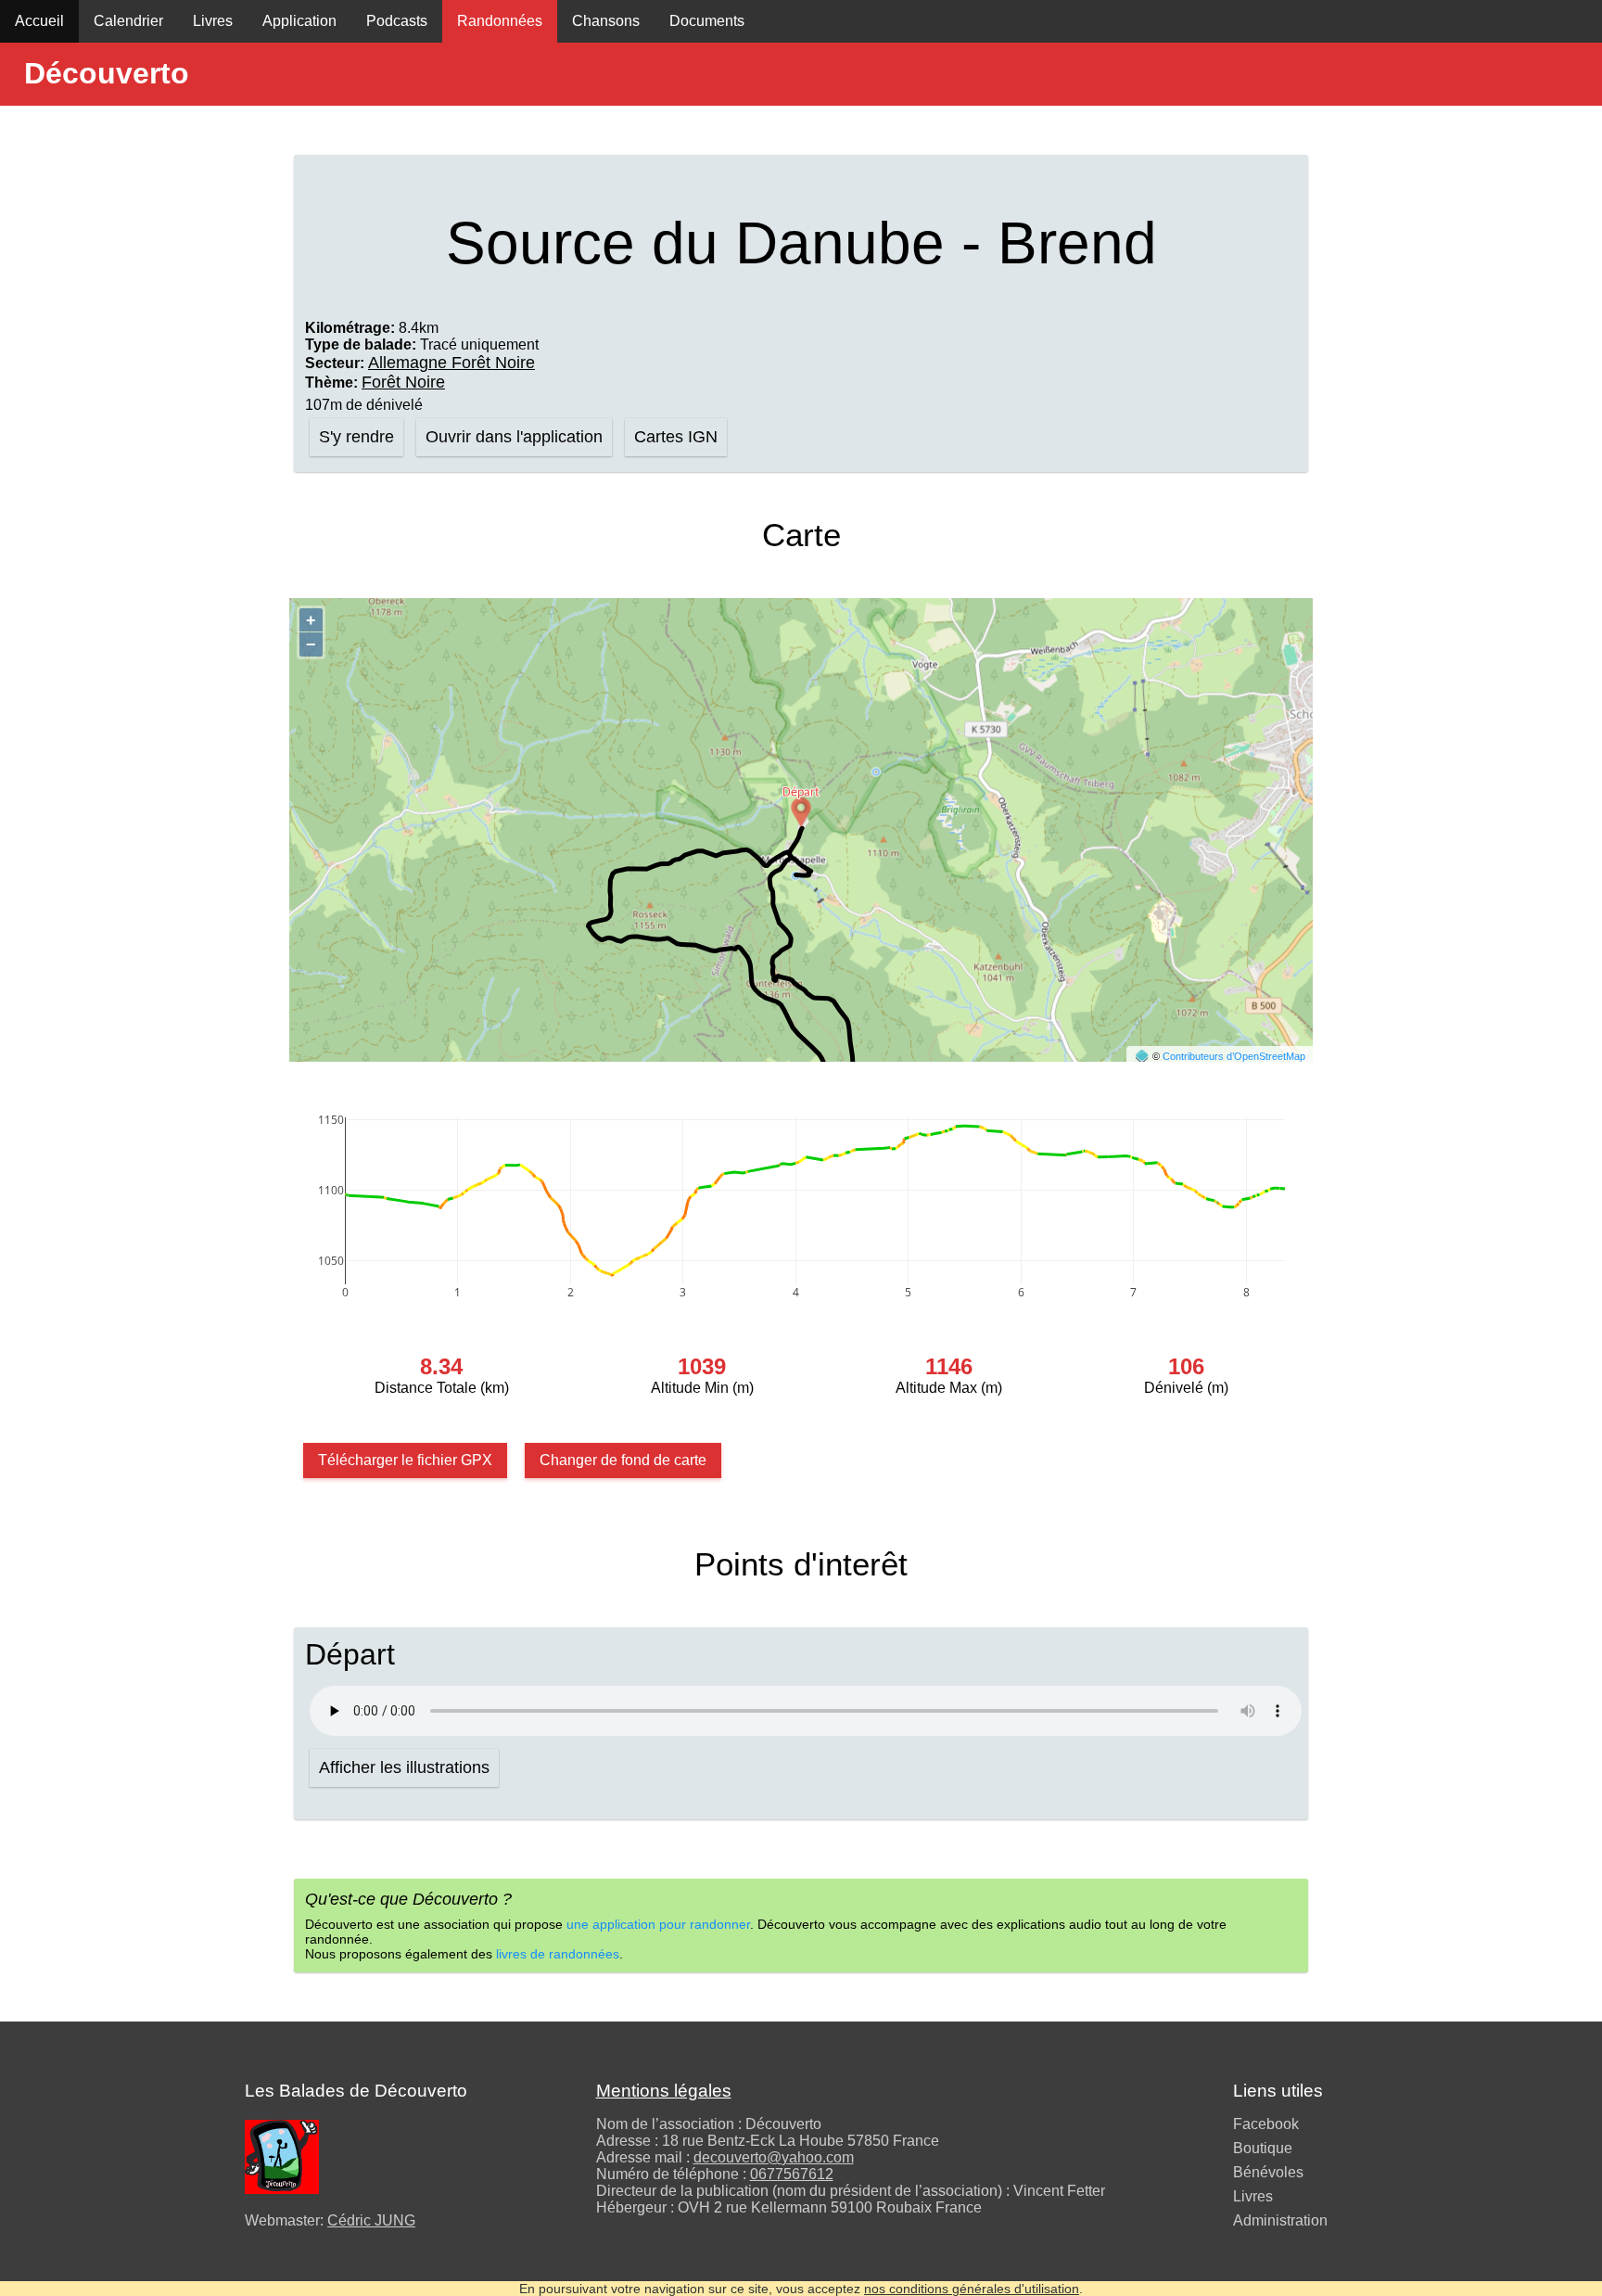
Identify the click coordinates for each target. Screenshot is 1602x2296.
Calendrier (128, 21)
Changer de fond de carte (623, 1460)
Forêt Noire (403, 382)
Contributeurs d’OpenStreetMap (1234, 1056)
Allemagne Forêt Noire (451, 363)
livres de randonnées (558, 1954)
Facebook (1266, 2124)
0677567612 (792, 2174)
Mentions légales (664, 2091)
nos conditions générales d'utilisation (972, 2289)
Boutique (1263, 2148)
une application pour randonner (658, 1924)
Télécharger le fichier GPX (405, 1460)
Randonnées (500, 21)
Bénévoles (1268, 2172)
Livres (213, 21)
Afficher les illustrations (404, 1767)
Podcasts (397, 21)
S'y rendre (356, 437)
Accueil (39, 21)
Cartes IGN (676, 437)
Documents (707, 21)
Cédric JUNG (371, 2220)
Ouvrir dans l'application (514, 437)
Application (299, 21)
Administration (1280, 2220)
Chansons (606, 21)
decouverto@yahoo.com (774, 2157)
